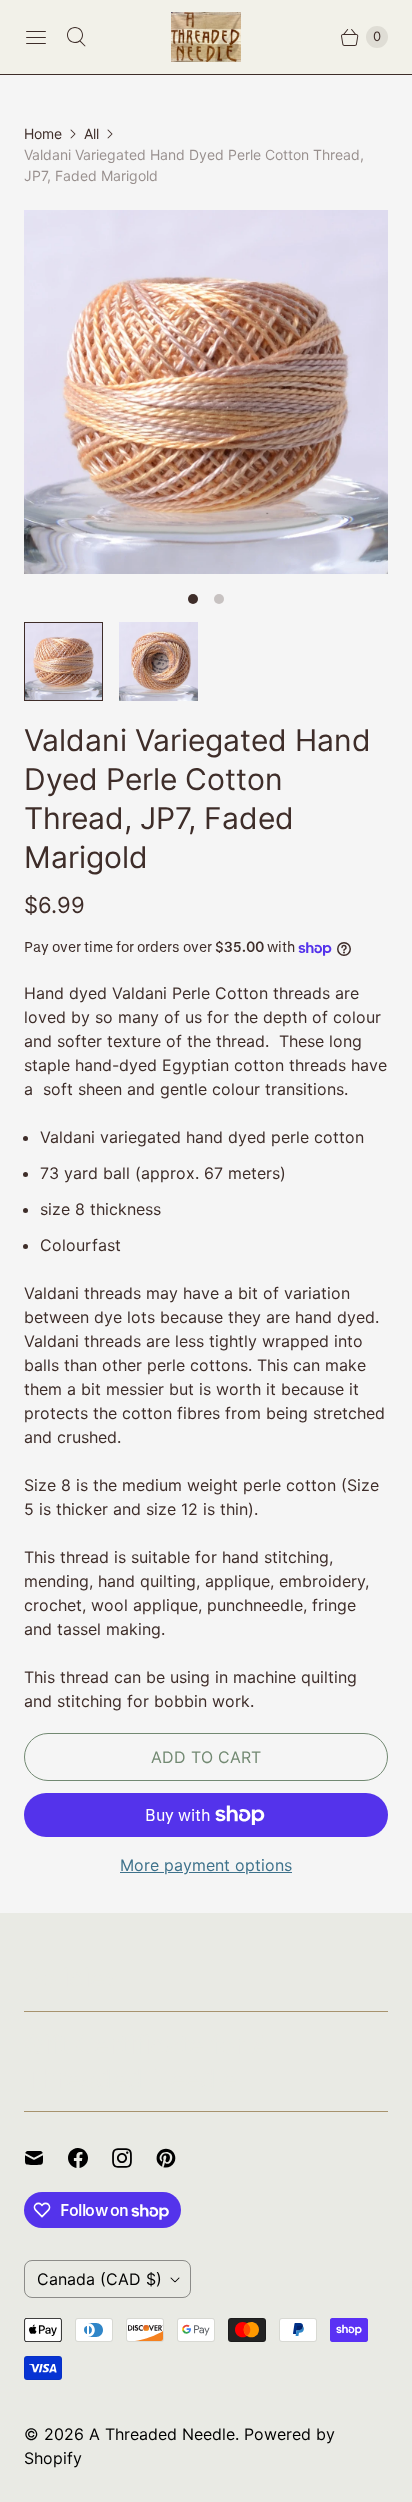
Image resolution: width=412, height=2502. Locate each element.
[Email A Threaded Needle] (46, 2158)
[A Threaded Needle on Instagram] (134, 2158)
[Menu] (36, 37)
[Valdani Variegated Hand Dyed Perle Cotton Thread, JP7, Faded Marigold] (206, 392)
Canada (99, 2279)
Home (43, 133)
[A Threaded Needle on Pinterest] (178, 2158)
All (91, 133)
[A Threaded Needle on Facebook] (90, 2158)
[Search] (76, 37)
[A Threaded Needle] (206, 37)
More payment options (206, 1865)
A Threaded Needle (162, 2434)
